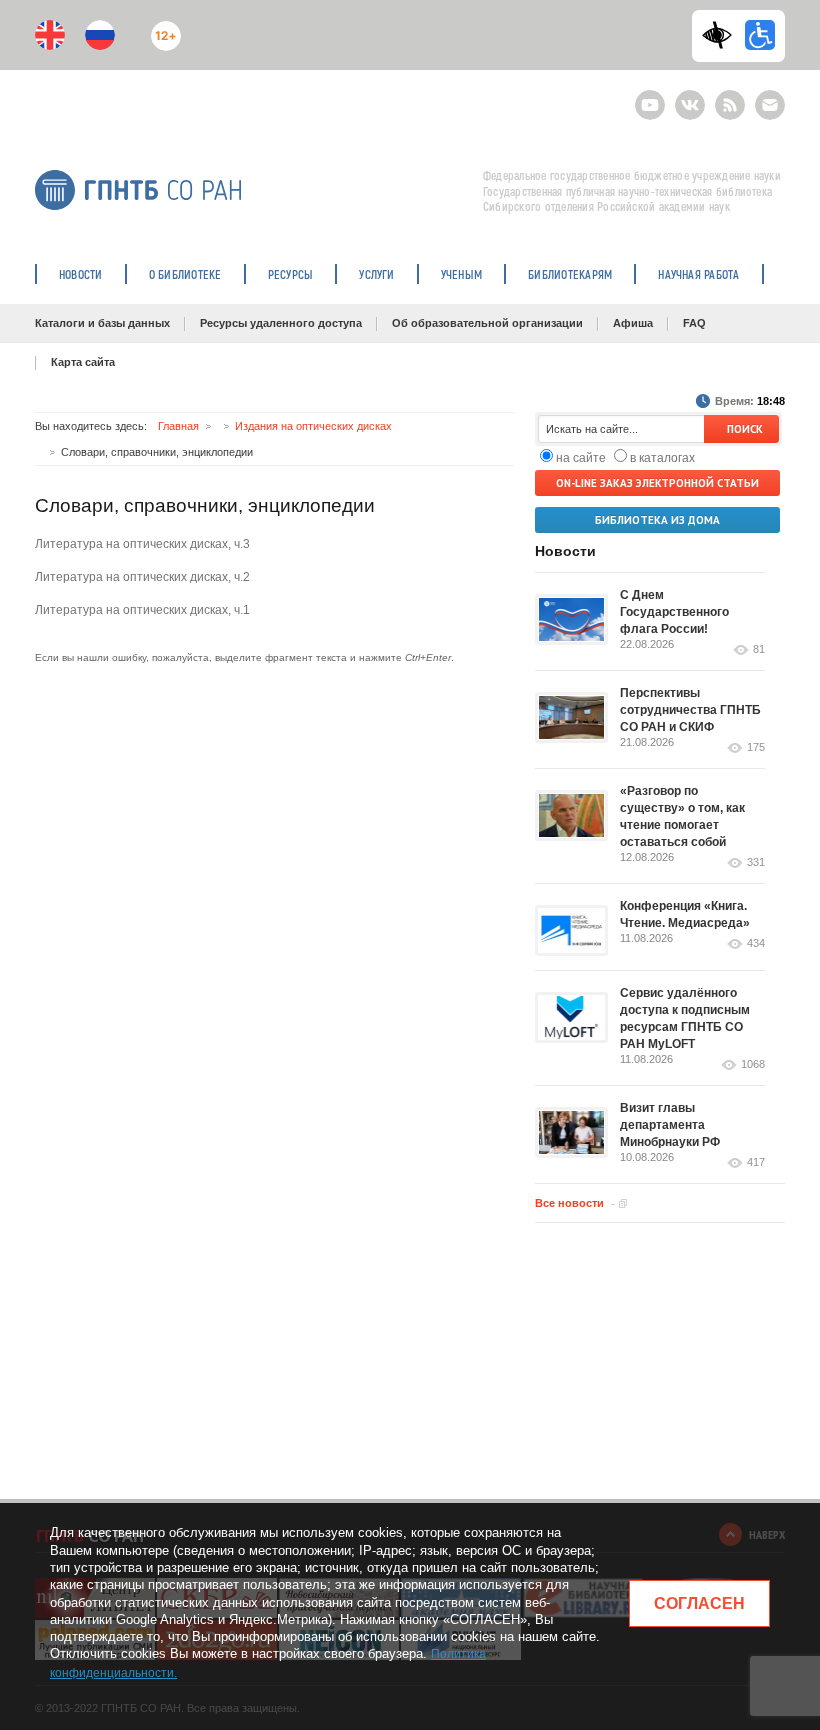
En (50, 35)
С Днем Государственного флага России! (674, 612)
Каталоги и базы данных (102, 323)
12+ (161, 27)
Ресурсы (291, 274)
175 (756, 747)
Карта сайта (83, 362)
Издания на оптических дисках (313, 426)
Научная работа (698, 274)
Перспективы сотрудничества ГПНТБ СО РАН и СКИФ (690, 710)
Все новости (569, 1203)
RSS (727, 96)
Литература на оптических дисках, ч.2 (142, 577)
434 (756, 943)
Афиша (633, 323)
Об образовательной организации (487, 323)
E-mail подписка (770, 105)
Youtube (650, 96)
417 (756, 1162)
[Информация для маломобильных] (760, 35)
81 (759, 649)
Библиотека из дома (657, 520)
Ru (100, 35)
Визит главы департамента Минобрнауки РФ (670, 1125)
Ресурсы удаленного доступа (281, 323)
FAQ (694, 323)
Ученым (461, 274)
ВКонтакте (690, 96)
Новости (81, 274)
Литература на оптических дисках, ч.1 (142, 610)
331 (756, 862)
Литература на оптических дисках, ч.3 (142, 544)
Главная (178, 426)
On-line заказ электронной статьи (657, 483)
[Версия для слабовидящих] (722, 35)
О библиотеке (185, 274)
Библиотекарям (570, 274)
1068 (753, 1064)
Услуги (376, 274)
